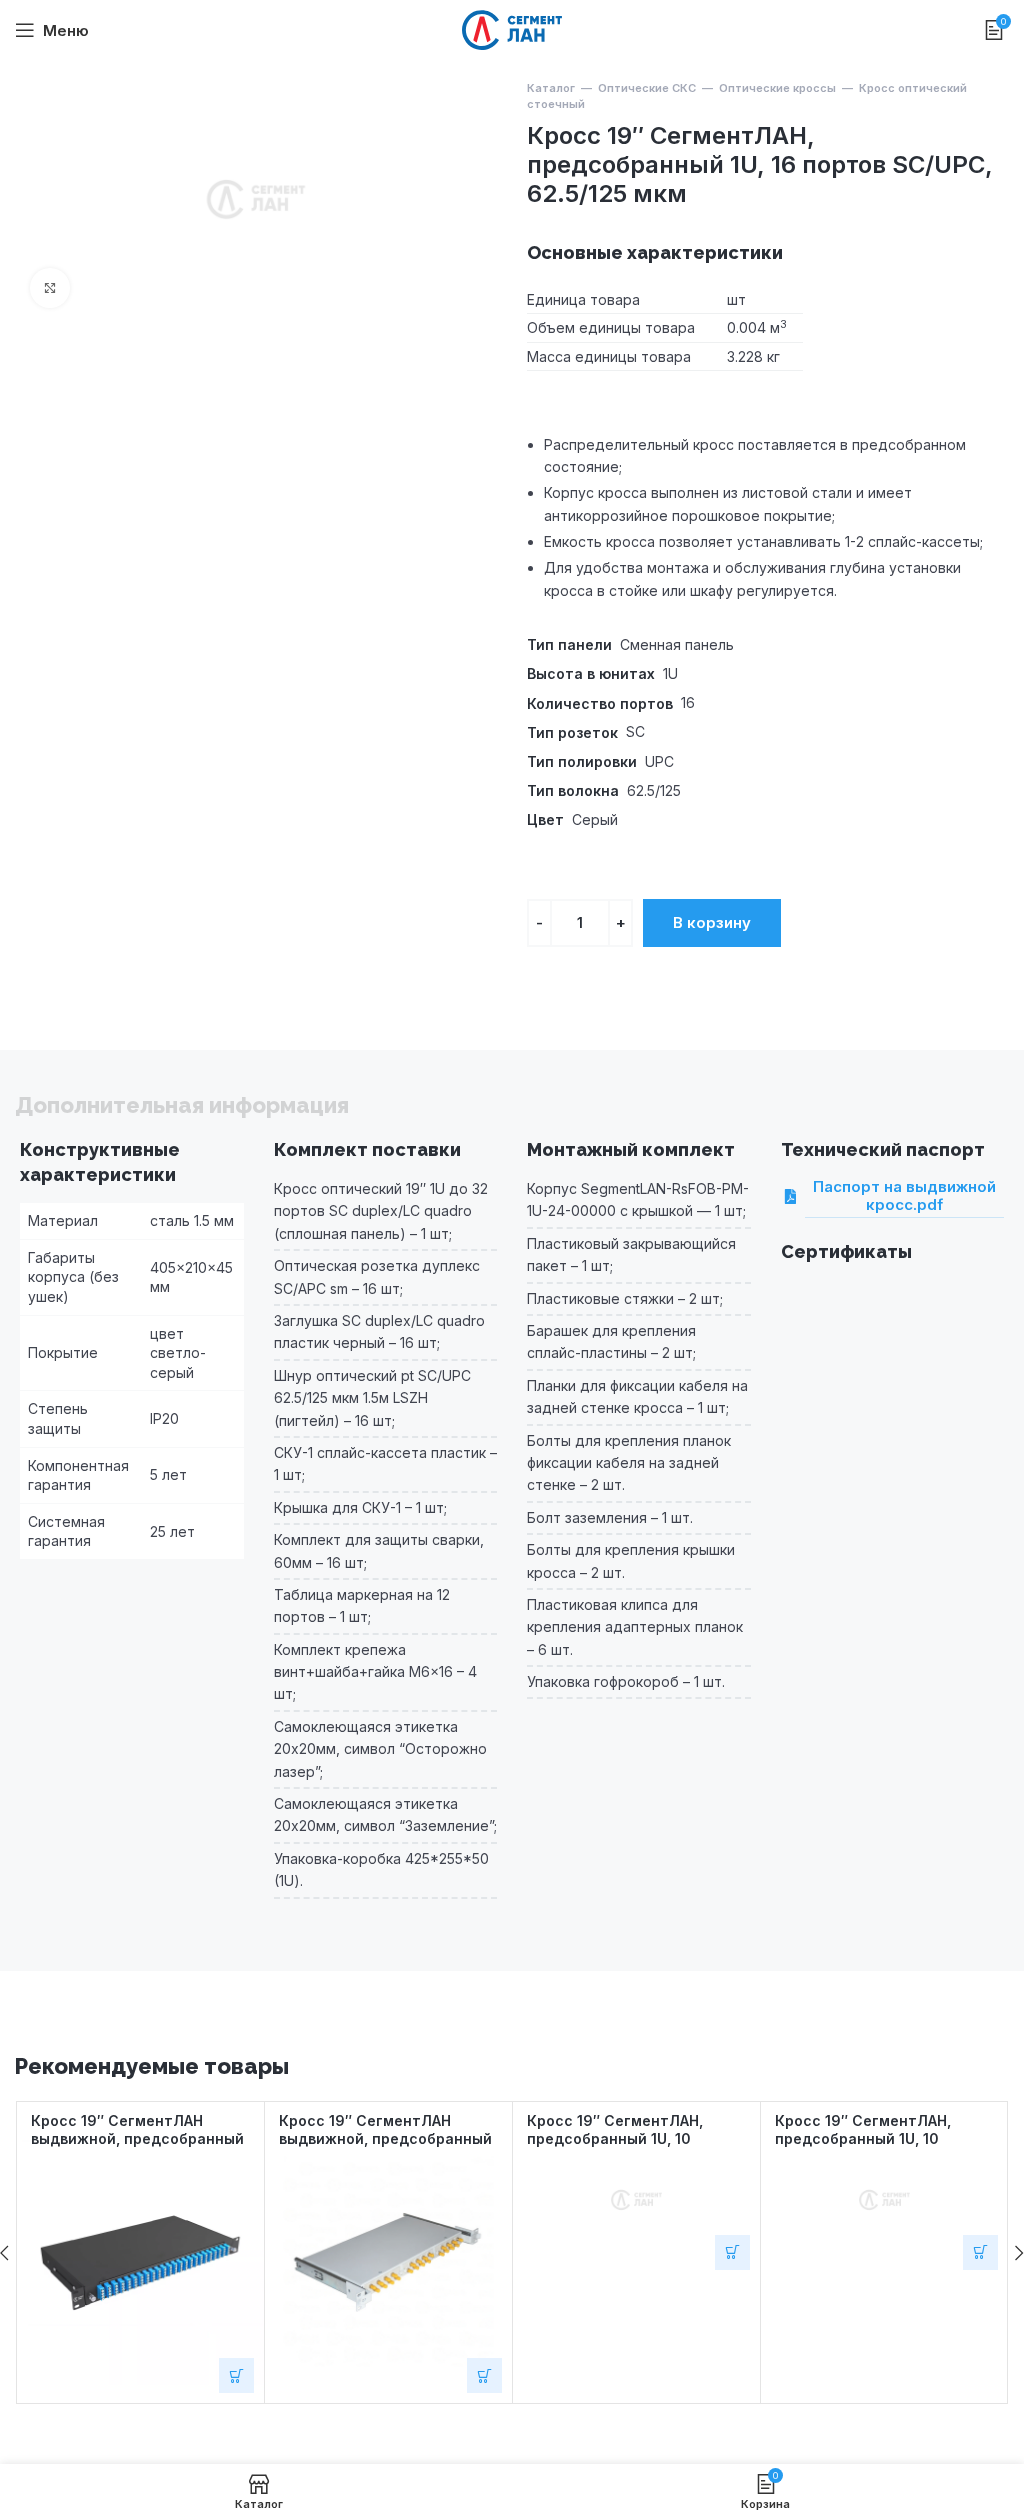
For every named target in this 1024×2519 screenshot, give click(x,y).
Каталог (551, 88)
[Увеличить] (50, 288)
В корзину (712, 922)
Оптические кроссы (777, 88)
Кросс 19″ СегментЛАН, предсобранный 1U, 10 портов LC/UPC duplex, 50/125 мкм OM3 (884, 2147)
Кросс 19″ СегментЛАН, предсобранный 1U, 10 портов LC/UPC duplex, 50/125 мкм (636, 2147)
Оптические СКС (647, 88)
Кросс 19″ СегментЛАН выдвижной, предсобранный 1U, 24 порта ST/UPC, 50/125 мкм (385, 2147)
